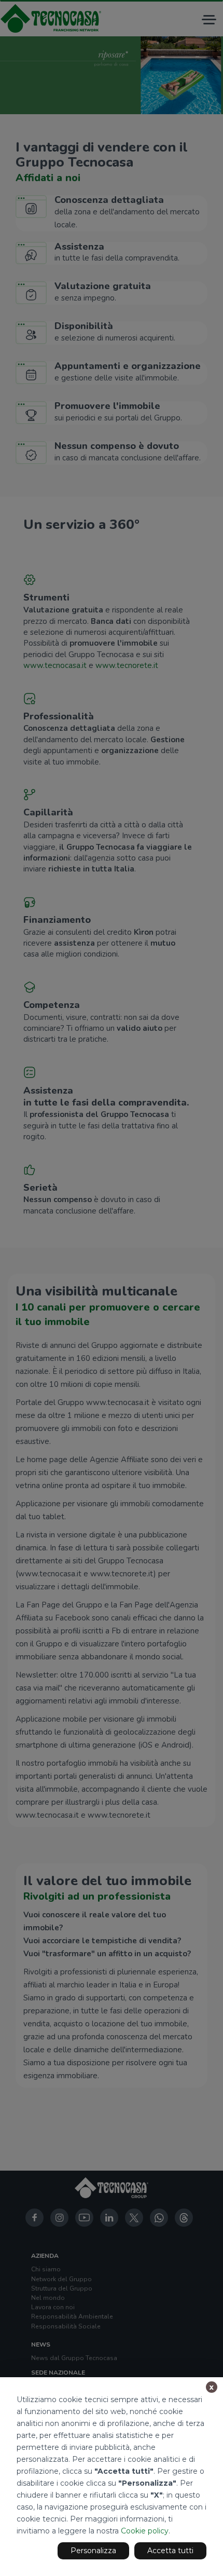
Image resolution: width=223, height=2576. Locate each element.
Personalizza (93, 2551)
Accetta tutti (170, 2551)
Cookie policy (145, 2531)
